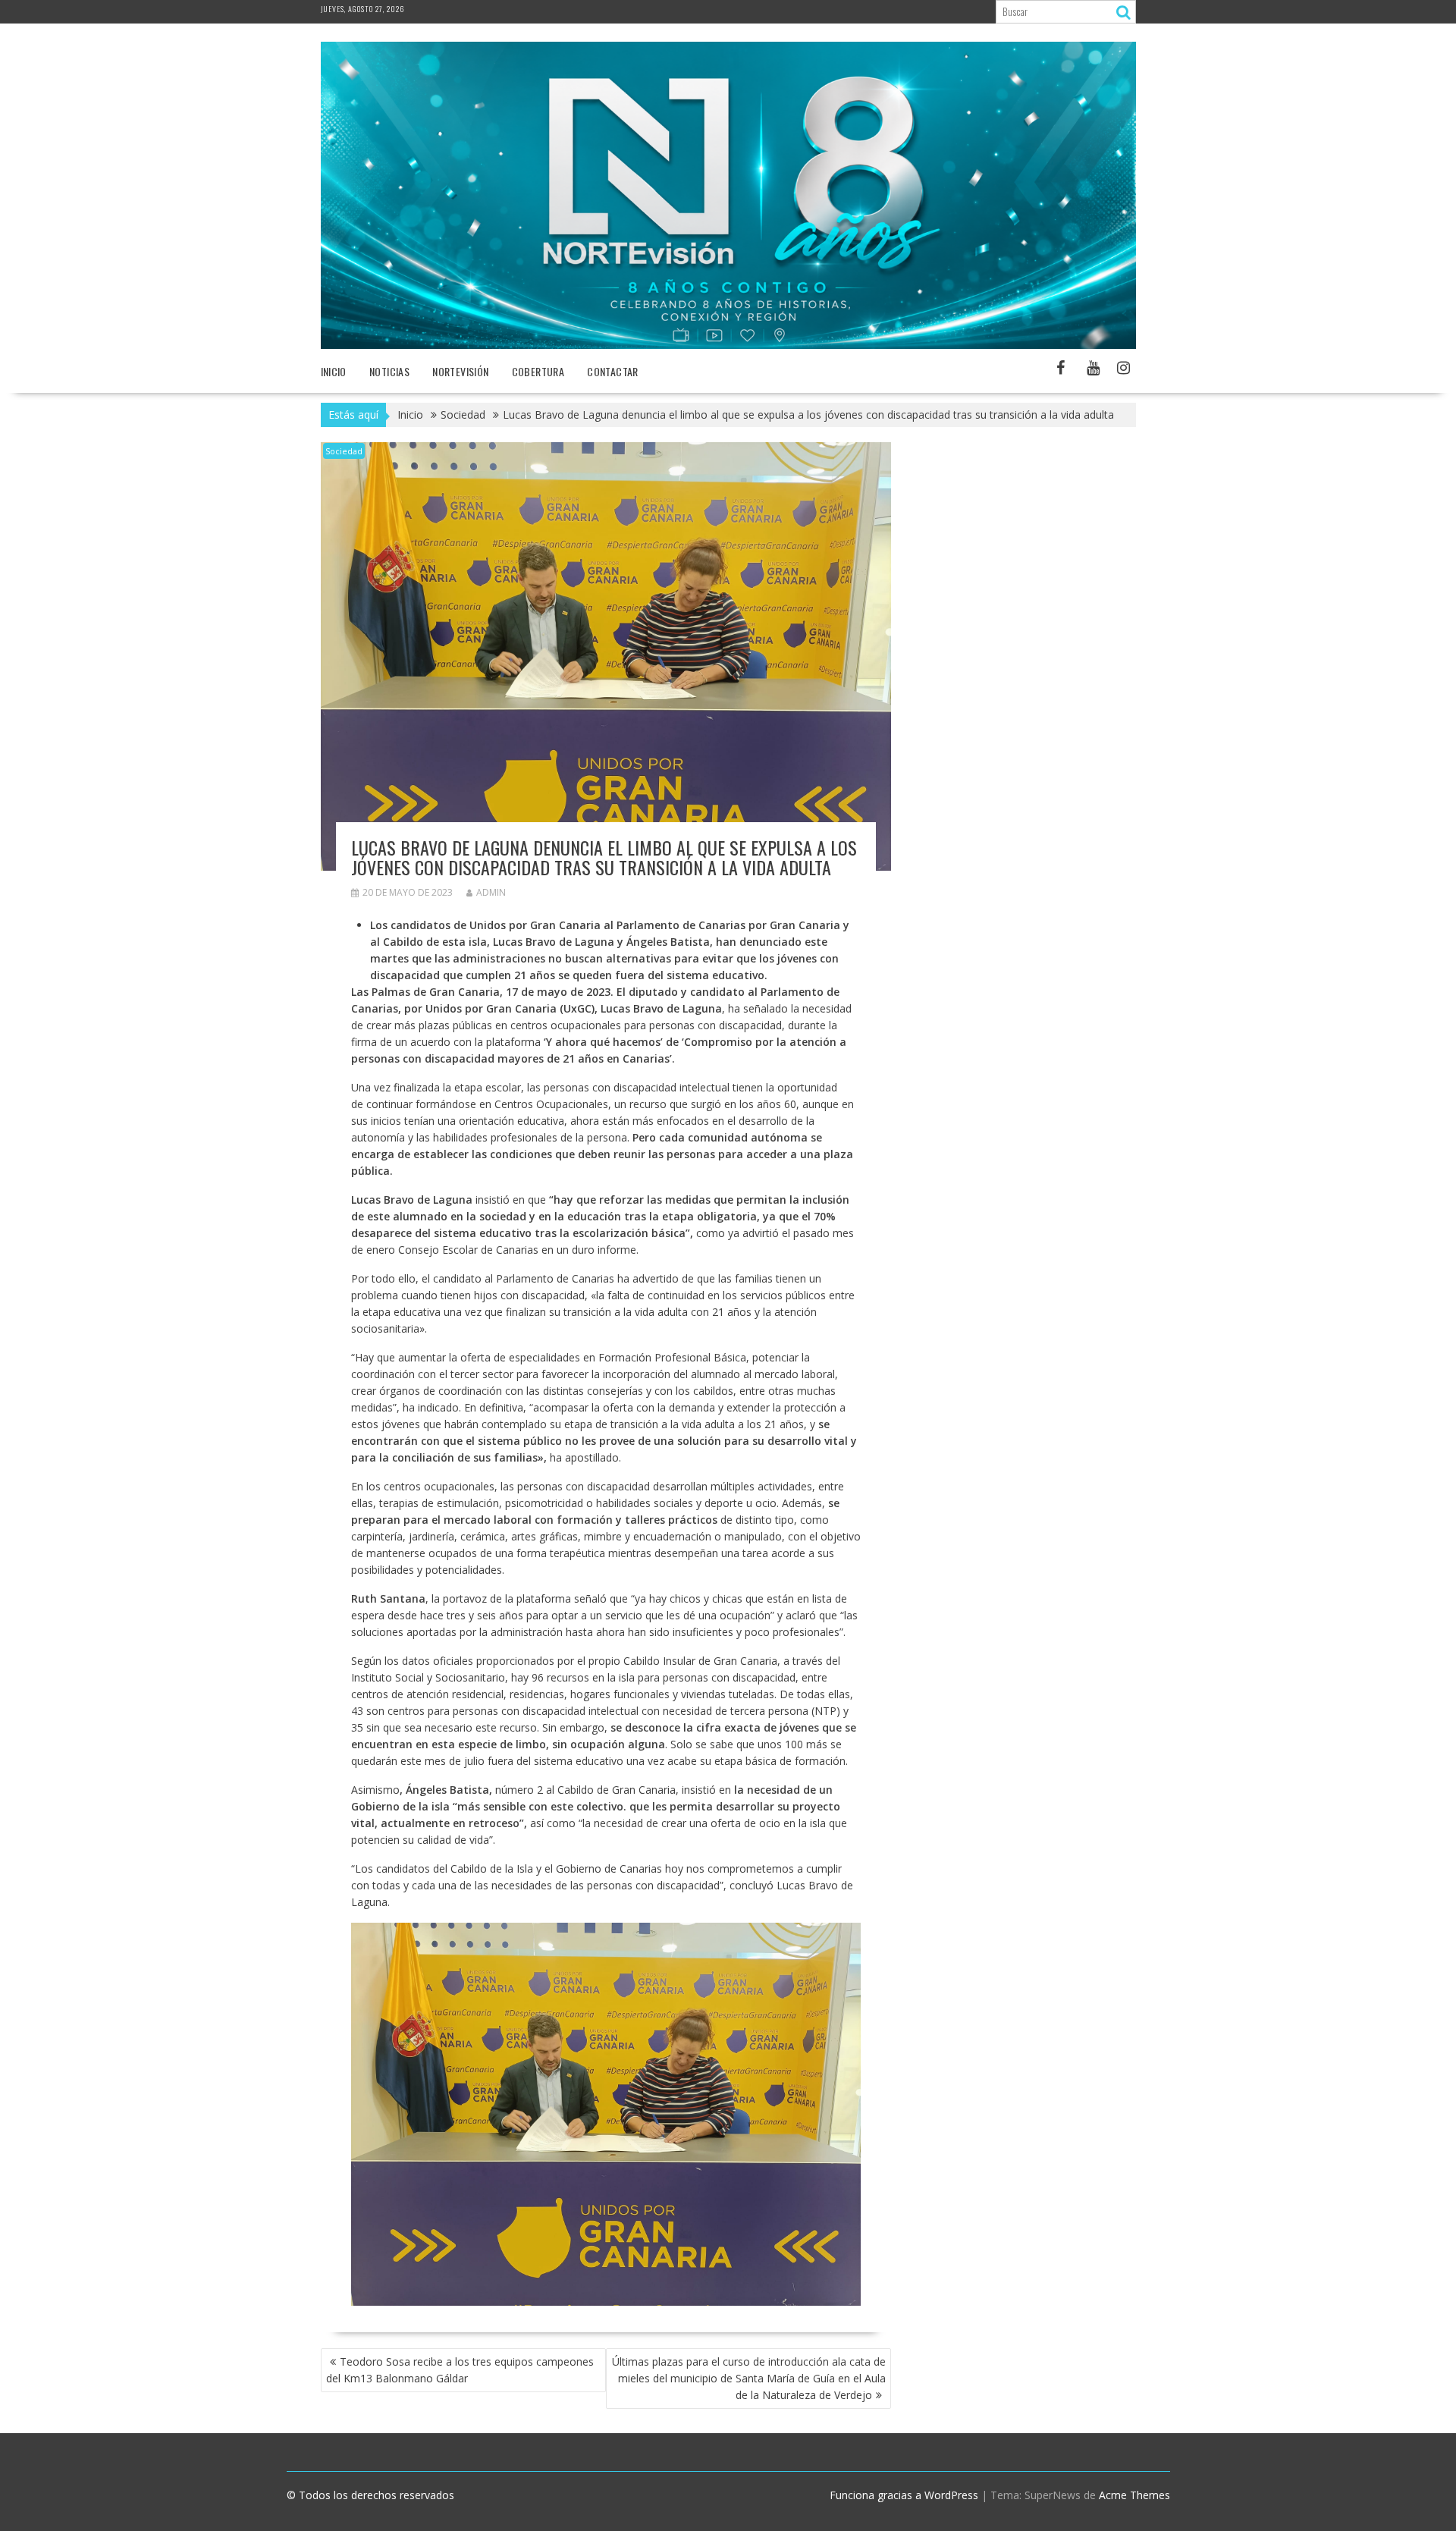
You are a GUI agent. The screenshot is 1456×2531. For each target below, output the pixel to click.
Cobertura (538, 371)
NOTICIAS (389, 371)
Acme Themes (1134, 2495)
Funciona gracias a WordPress (904, 2495)
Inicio (334, 371)
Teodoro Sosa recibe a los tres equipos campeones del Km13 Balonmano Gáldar (460, 2370)
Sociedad (344, 451)
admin (491, 892)
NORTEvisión (460, 371)
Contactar (613, 371)
